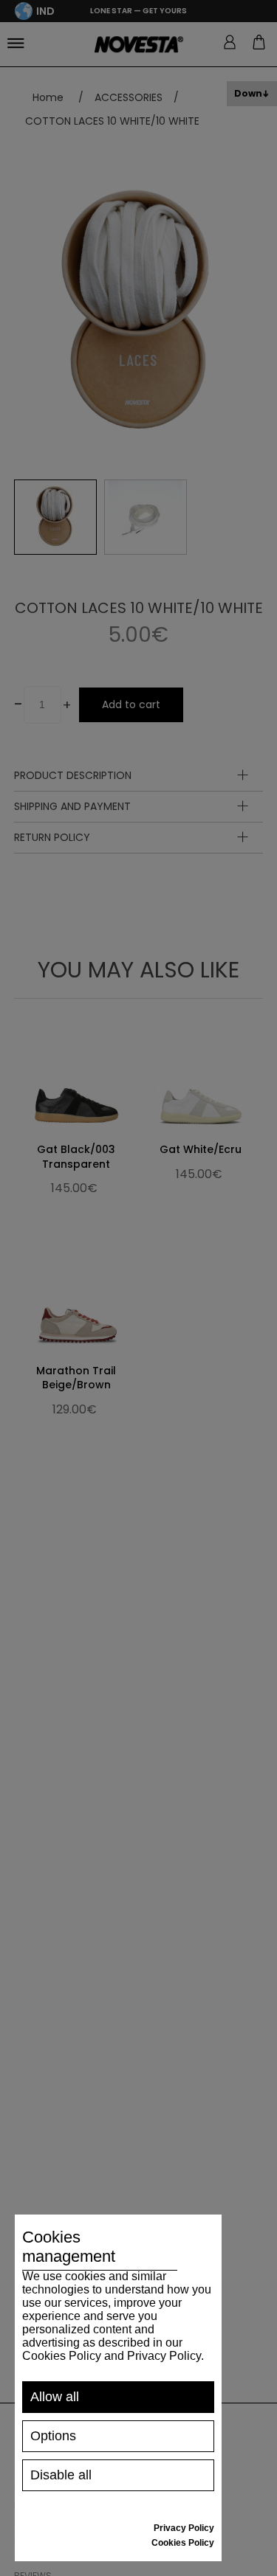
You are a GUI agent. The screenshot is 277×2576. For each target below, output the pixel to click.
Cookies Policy (183, 2543)
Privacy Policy (184, 2528)
